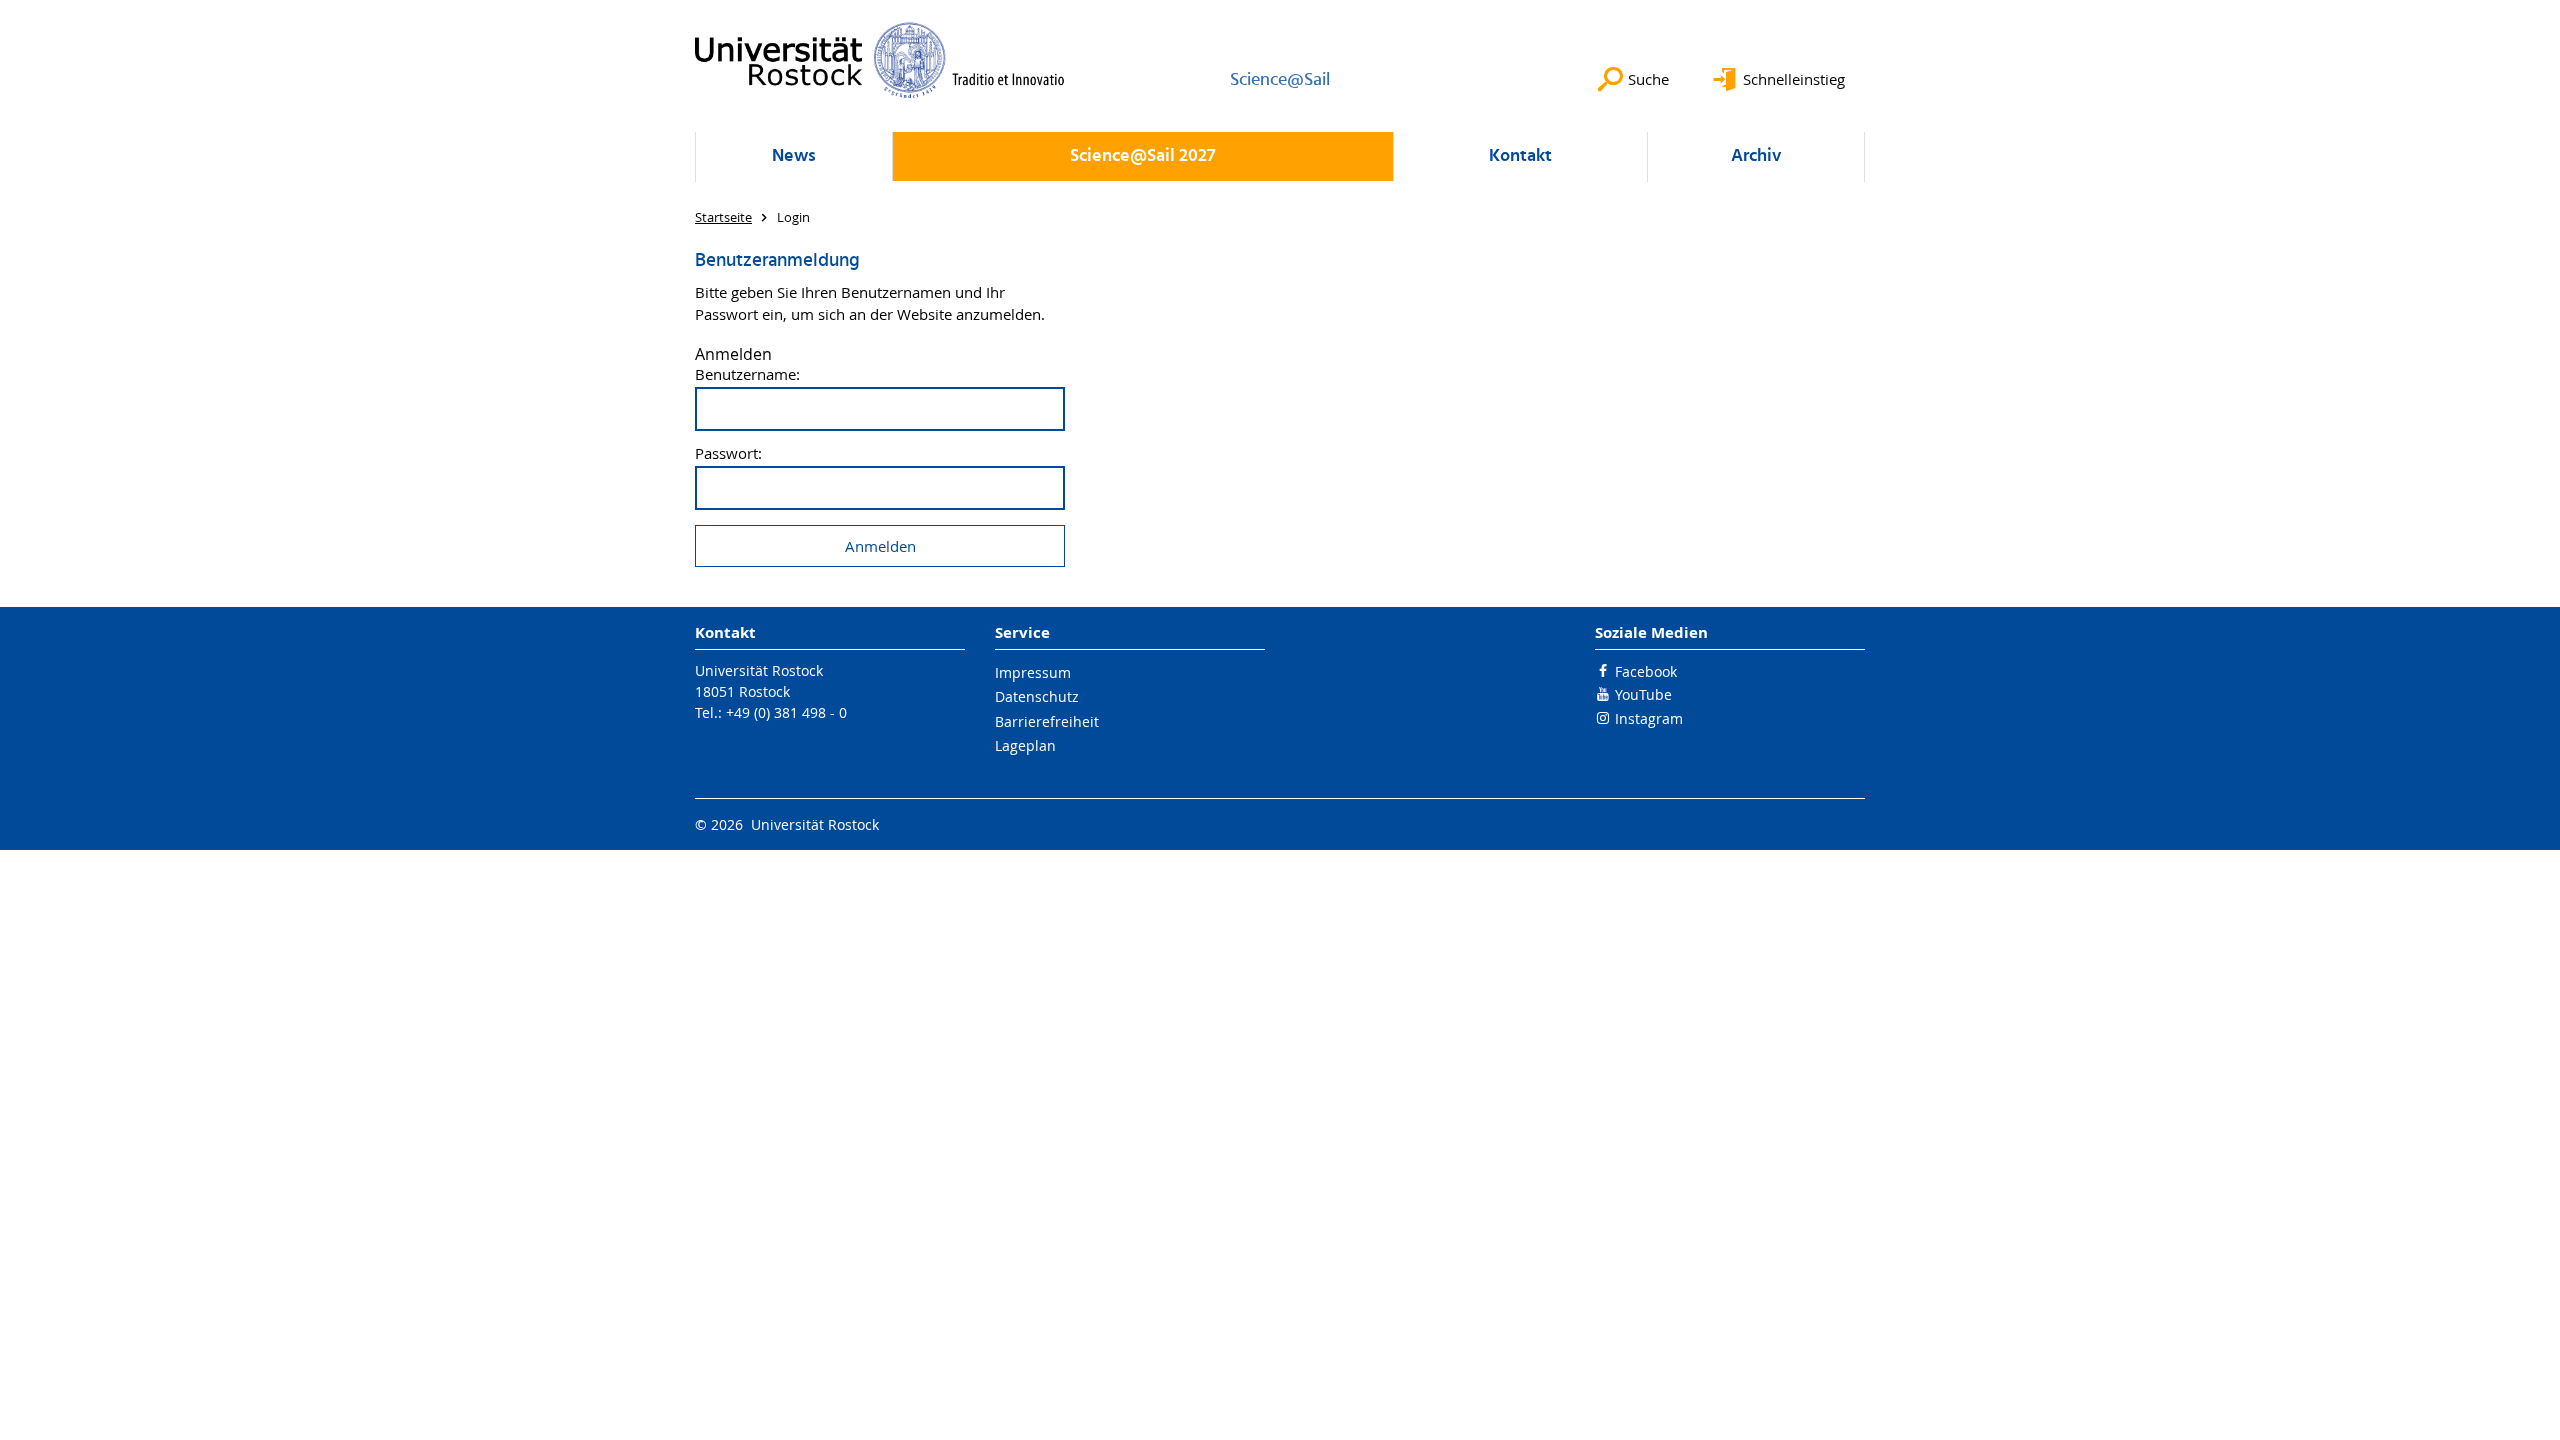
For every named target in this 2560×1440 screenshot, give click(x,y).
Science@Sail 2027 (1142, 156)
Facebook (1646, 671)
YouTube (1643, 694)
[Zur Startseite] (880, 60)
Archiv (1756, 156)
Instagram (1649, 718)
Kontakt (1520, 156)
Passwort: (728, 453)
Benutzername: (747, 374)
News (794, 156)
